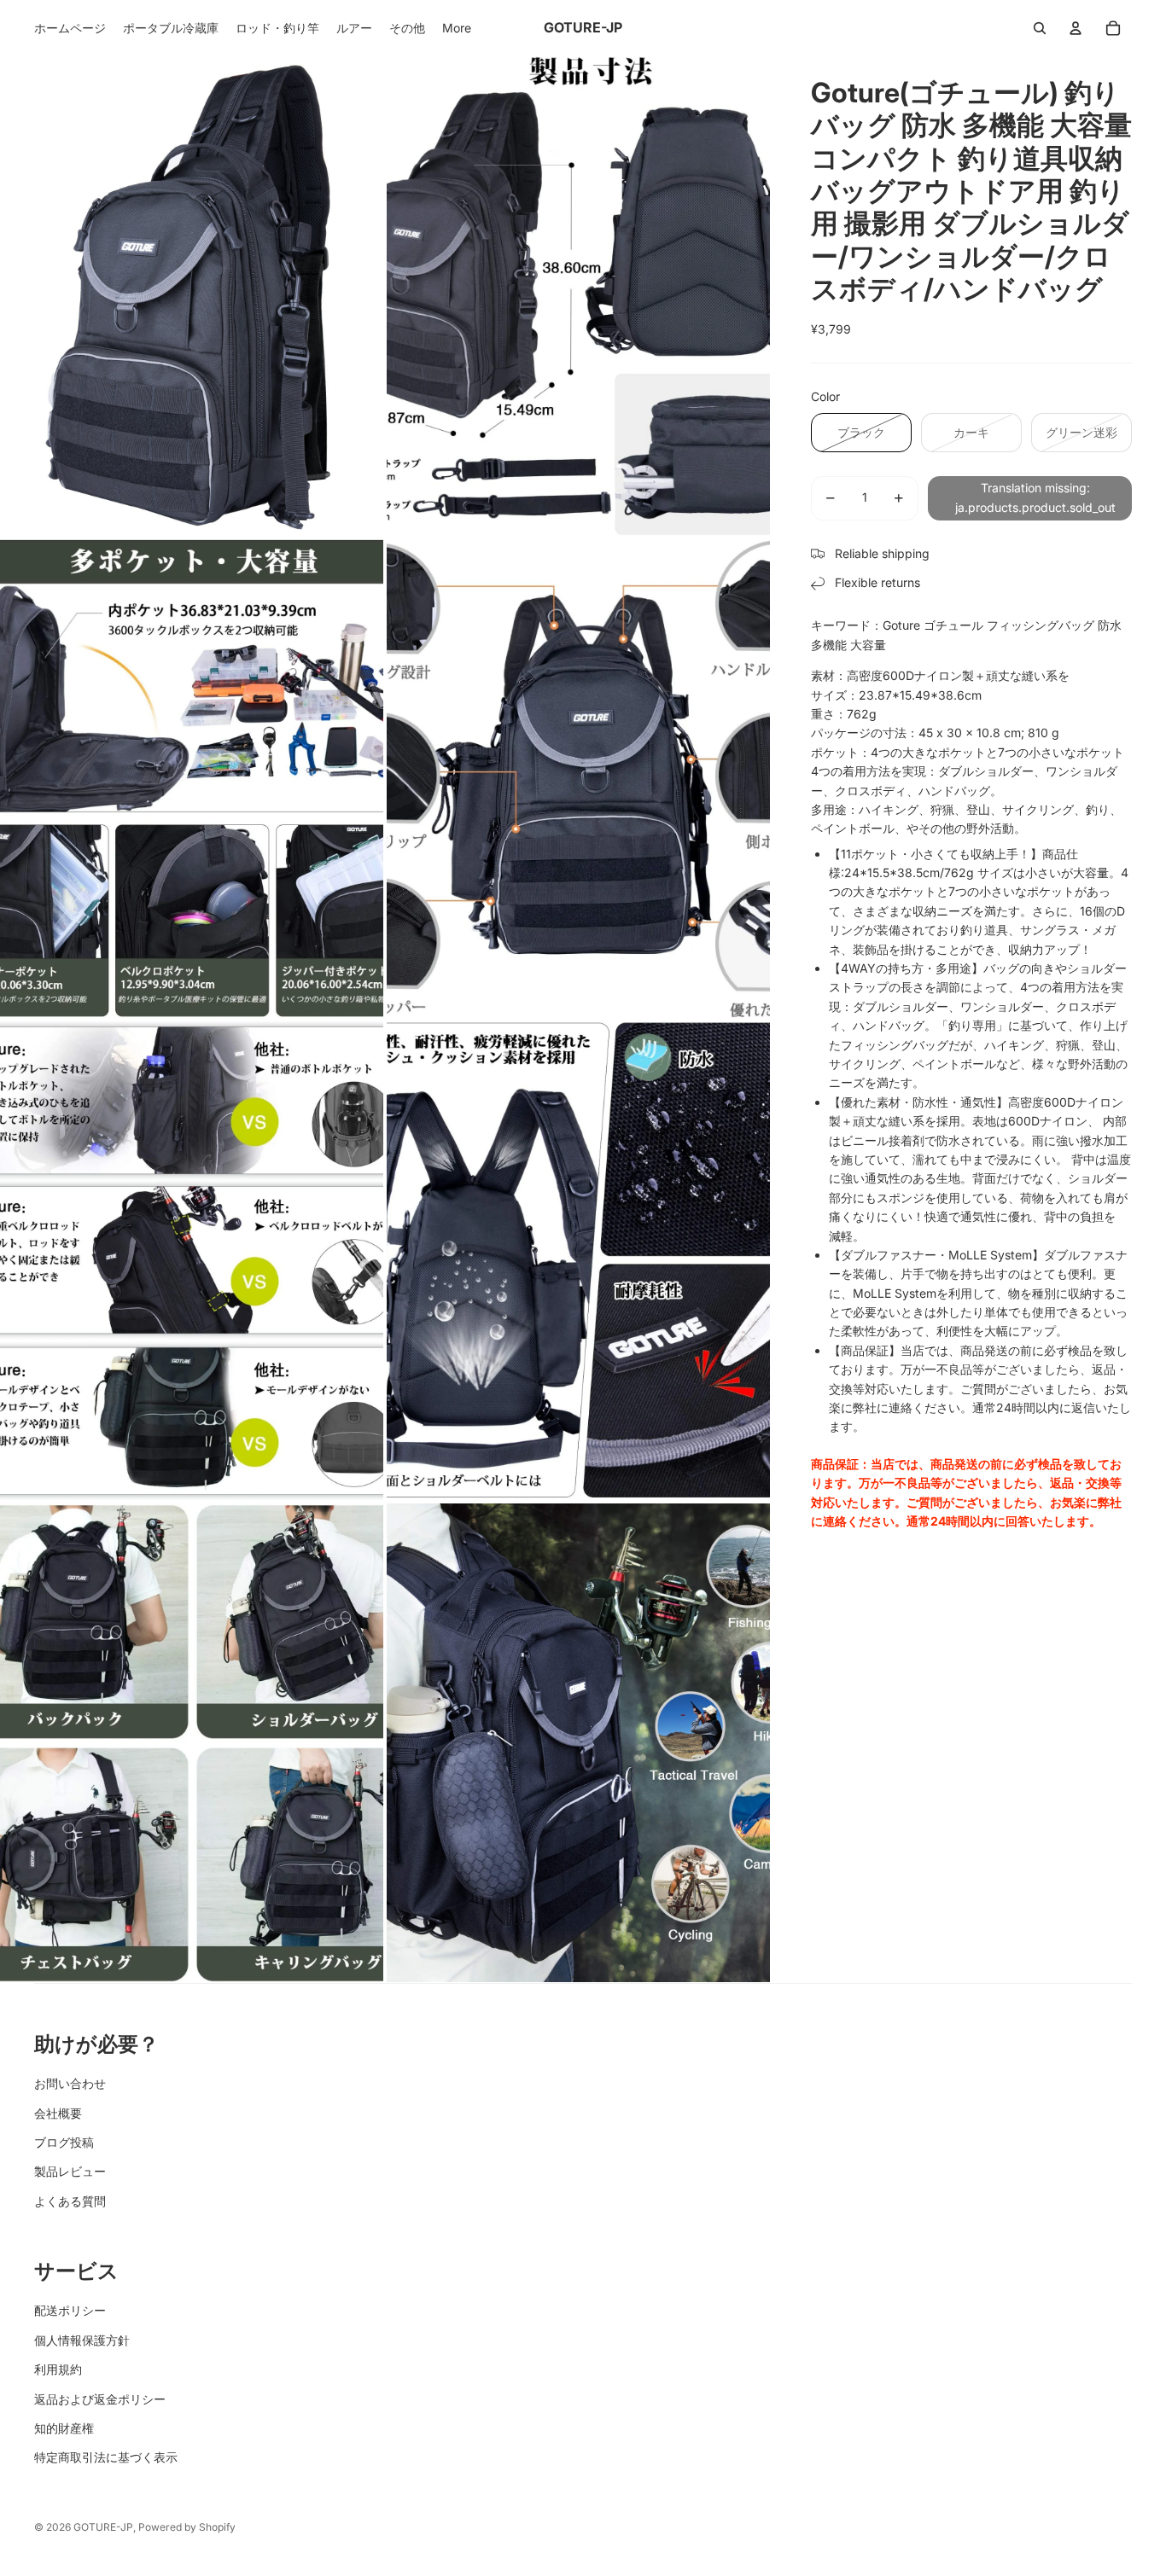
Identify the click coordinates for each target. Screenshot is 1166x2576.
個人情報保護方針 (82, 2340)
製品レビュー (70, 2171)
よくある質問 (70, 2201)
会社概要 (58, 2113)
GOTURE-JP (103, 2527)
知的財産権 (64, 2428)
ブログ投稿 (64, 2142)
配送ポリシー (70, 2310)
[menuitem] (70, 28)
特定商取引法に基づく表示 (106, 2457)
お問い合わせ (70, 2083)
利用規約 (58, 2369)
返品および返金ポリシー (100, 2399)
